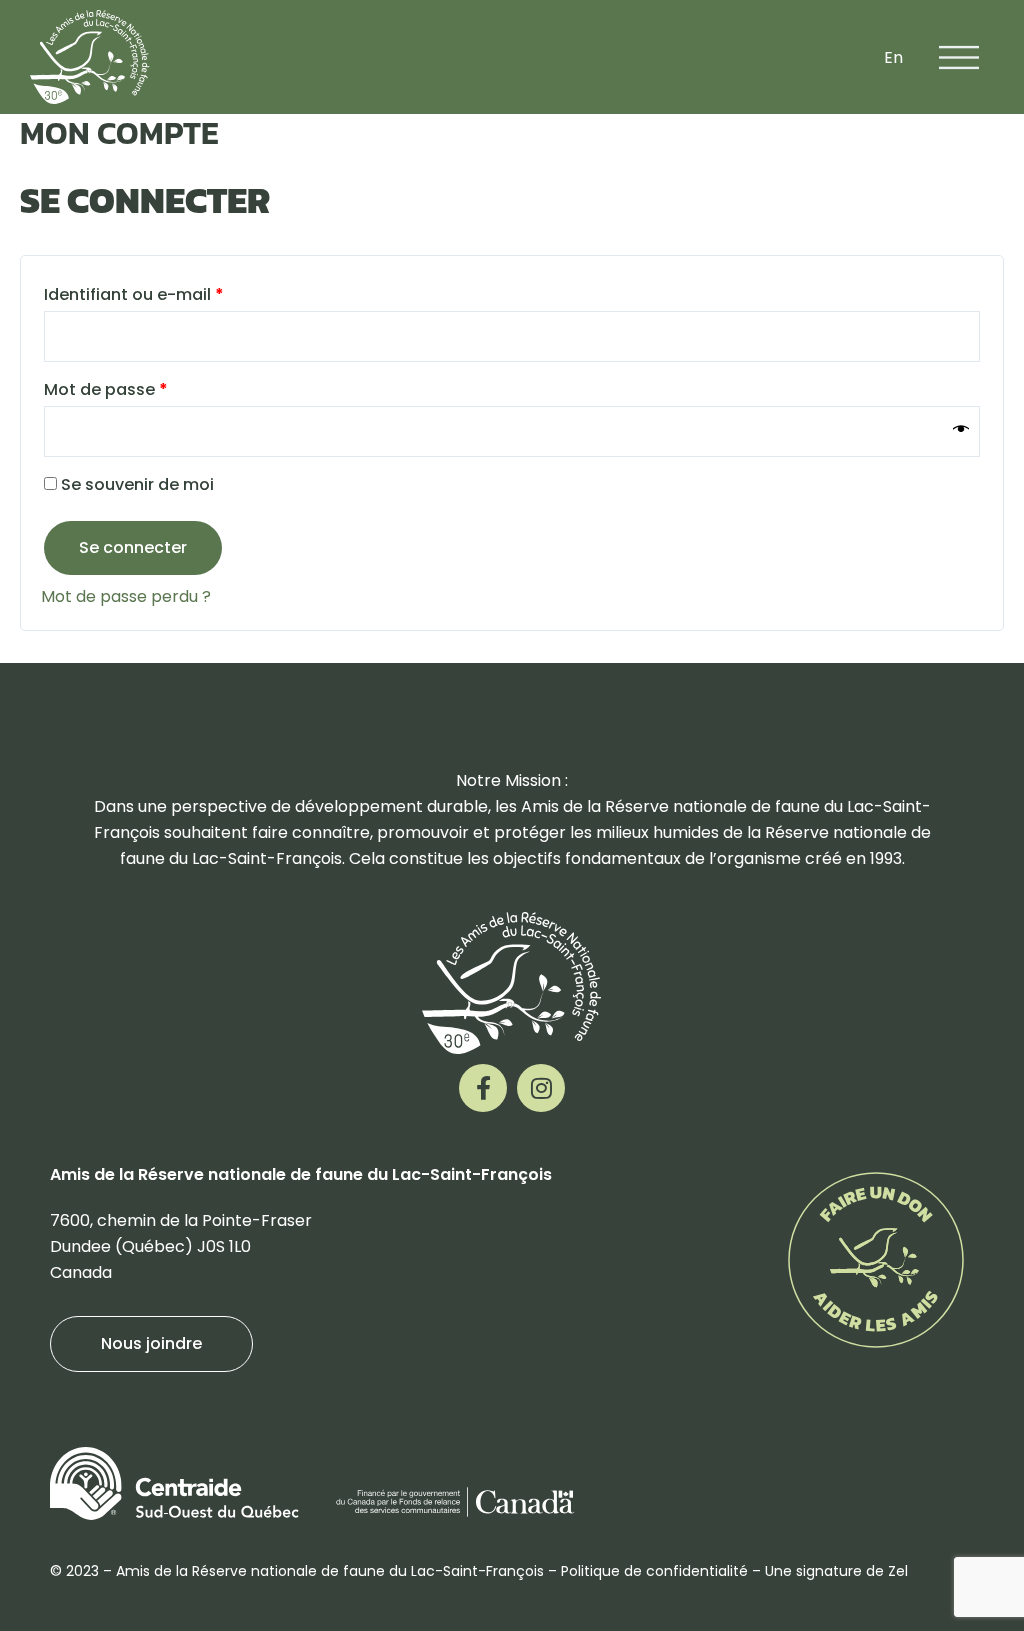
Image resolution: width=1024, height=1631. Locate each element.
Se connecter (133, 547)
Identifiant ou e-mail (179, 292)
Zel (898, 1571)
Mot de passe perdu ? (126, 596)
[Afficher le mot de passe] (961, 431)
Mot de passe (151, 387)
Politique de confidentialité (654, 1571)
